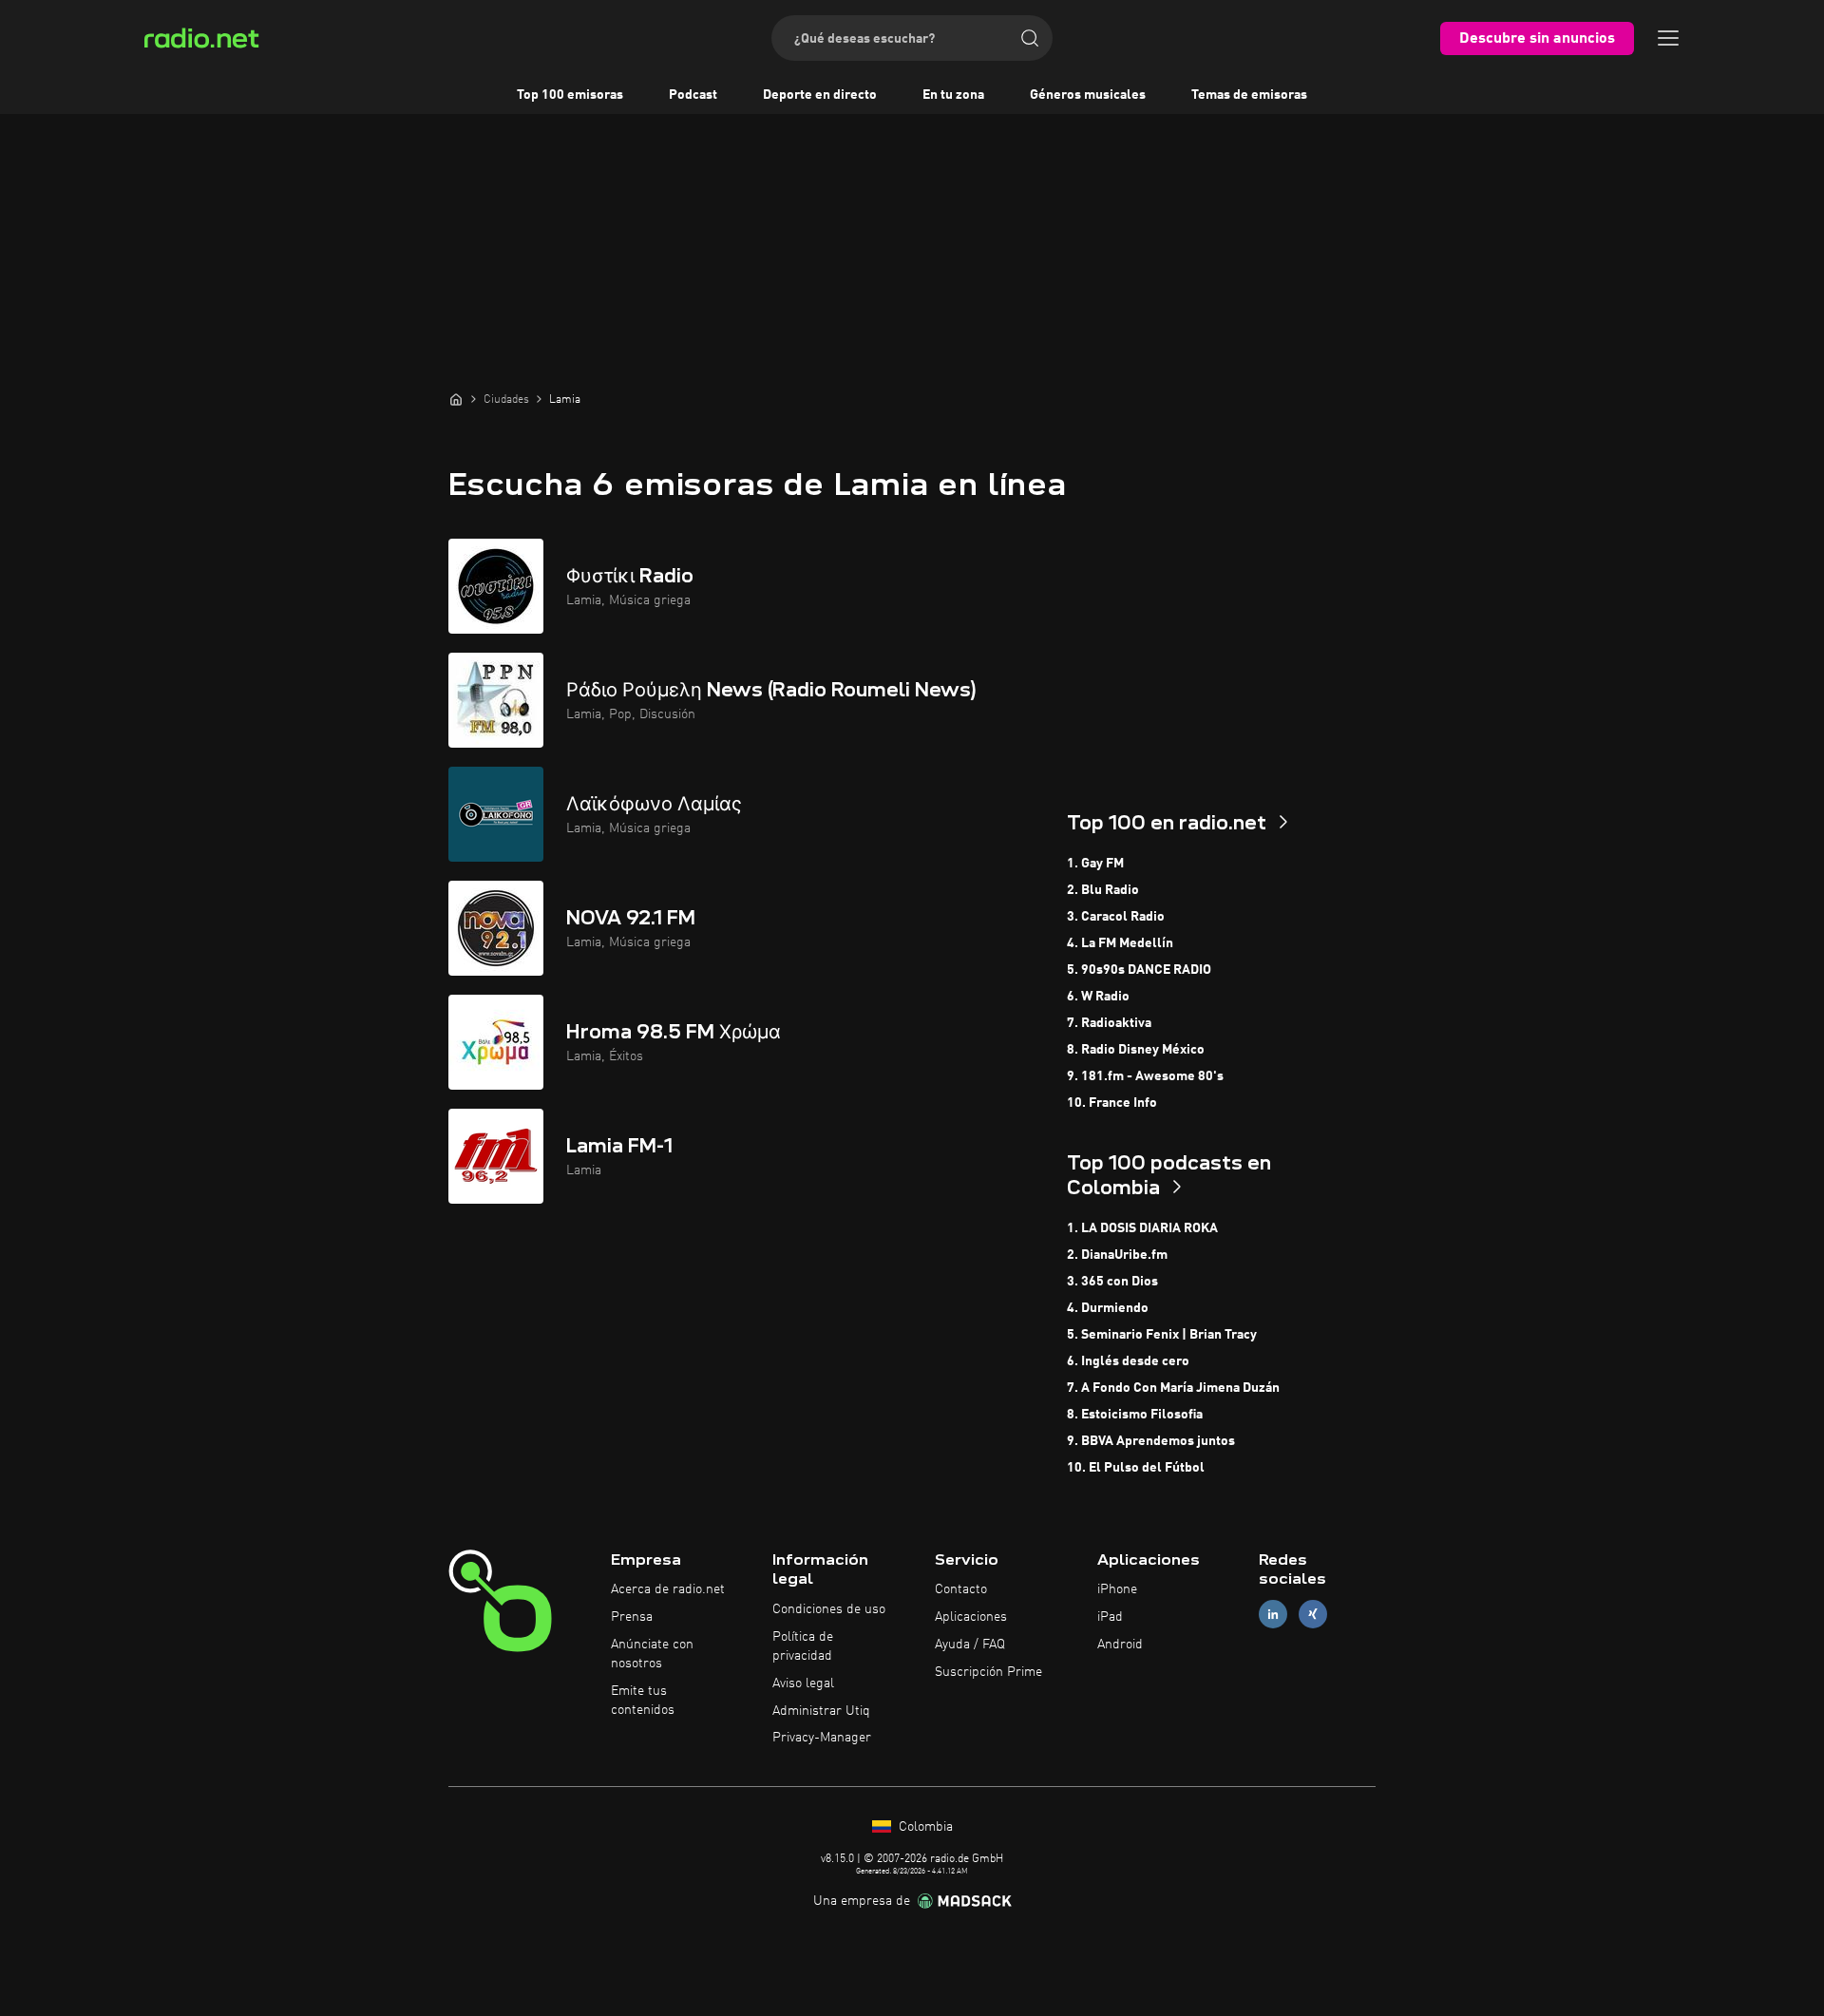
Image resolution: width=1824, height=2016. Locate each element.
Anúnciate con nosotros (652, 1654)
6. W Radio (1098, 997)
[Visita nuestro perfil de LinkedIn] (1273, 1615)
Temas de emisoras (1249, 95)
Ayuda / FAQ (970, 1645)
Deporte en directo (820, 95)
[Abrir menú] (1668, 38)
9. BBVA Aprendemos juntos (1151, 1441)
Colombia (924, 1827)
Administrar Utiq (821, 1711)
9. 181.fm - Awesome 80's (1145, 1076)
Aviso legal (803, 1683)
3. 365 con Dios (1112, 1282)
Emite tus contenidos (643, 1701)
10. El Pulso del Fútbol (1136, 1468)
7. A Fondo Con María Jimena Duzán (1173, 1388)
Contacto (961, 1589)
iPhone (1117, 1589)
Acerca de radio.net (668, 1589)
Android (1120, 1645)
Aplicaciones (971, 1617)
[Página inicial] (456, 399)
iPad (1110, 1617)
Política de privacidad (803, 1646)
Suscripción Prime (988, 1672)
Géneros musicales (1088, 95)
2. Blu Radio (1103, 890)
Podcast (693, 95)
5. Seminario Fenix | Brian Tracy (1162, 1335)
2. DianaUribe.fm (1117, 1255)
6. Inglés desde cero (1128, 1361)
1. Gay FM (1095, 864)
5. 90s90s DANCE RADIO (1139, 970)
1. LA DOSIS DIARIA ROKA (1142, 1228)
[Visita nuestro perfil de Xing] (1313, 1615)
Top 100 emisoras (570, 95)
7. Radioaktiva (1109, 1023)
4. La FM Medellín (1120, 943)
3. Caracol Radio (1116, 917)
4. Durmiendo (1108, 1308)
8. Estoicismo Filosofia (1135, 1415)
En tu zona (953, 95)
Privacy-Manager (822, 1738)
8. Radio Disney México (1136, 1050)
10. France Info (1112, 1103)
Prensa (632, 1617)
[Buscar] (1030, 38)
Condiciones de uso (829, 1609)
